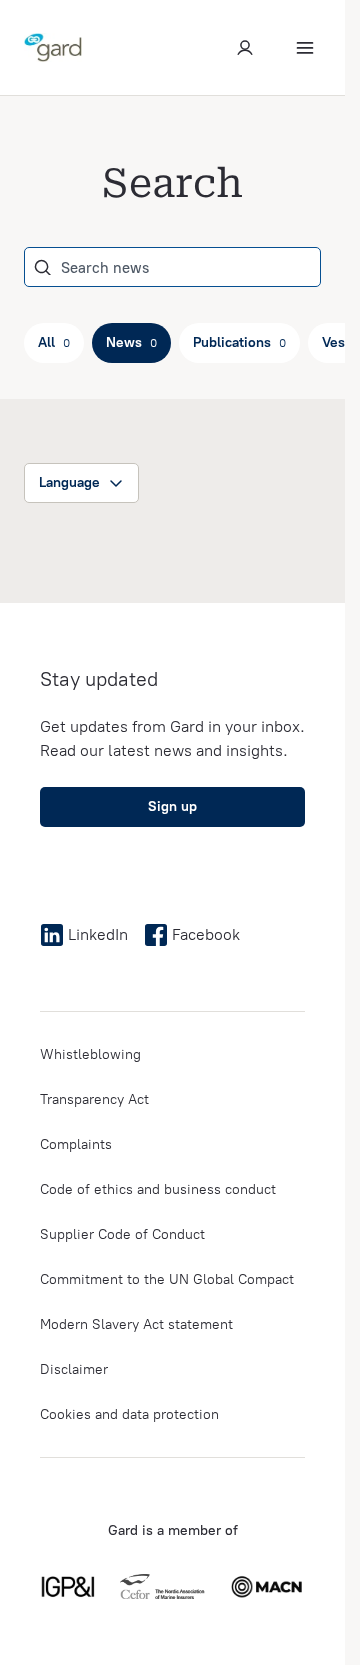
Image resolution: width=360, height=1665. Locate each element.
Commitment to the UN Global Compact (167, 1279)
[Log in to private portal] (245, 48)
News (131, 342)
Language (69, 482)
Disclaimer (74, 1369)
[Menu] (305, 48)
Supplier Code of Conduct (122, 1234)
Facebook (206, 934)
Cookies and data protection (129, 1414)
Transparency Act (94, 1099)
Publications (239, 342)
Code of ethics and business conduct (158, 1189)
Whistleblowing (90, 1054)
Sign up (172, 806)
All (54, 342)
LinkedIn (98, 934)
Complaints (76, 1144)
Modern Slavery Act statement (136, 1324)
